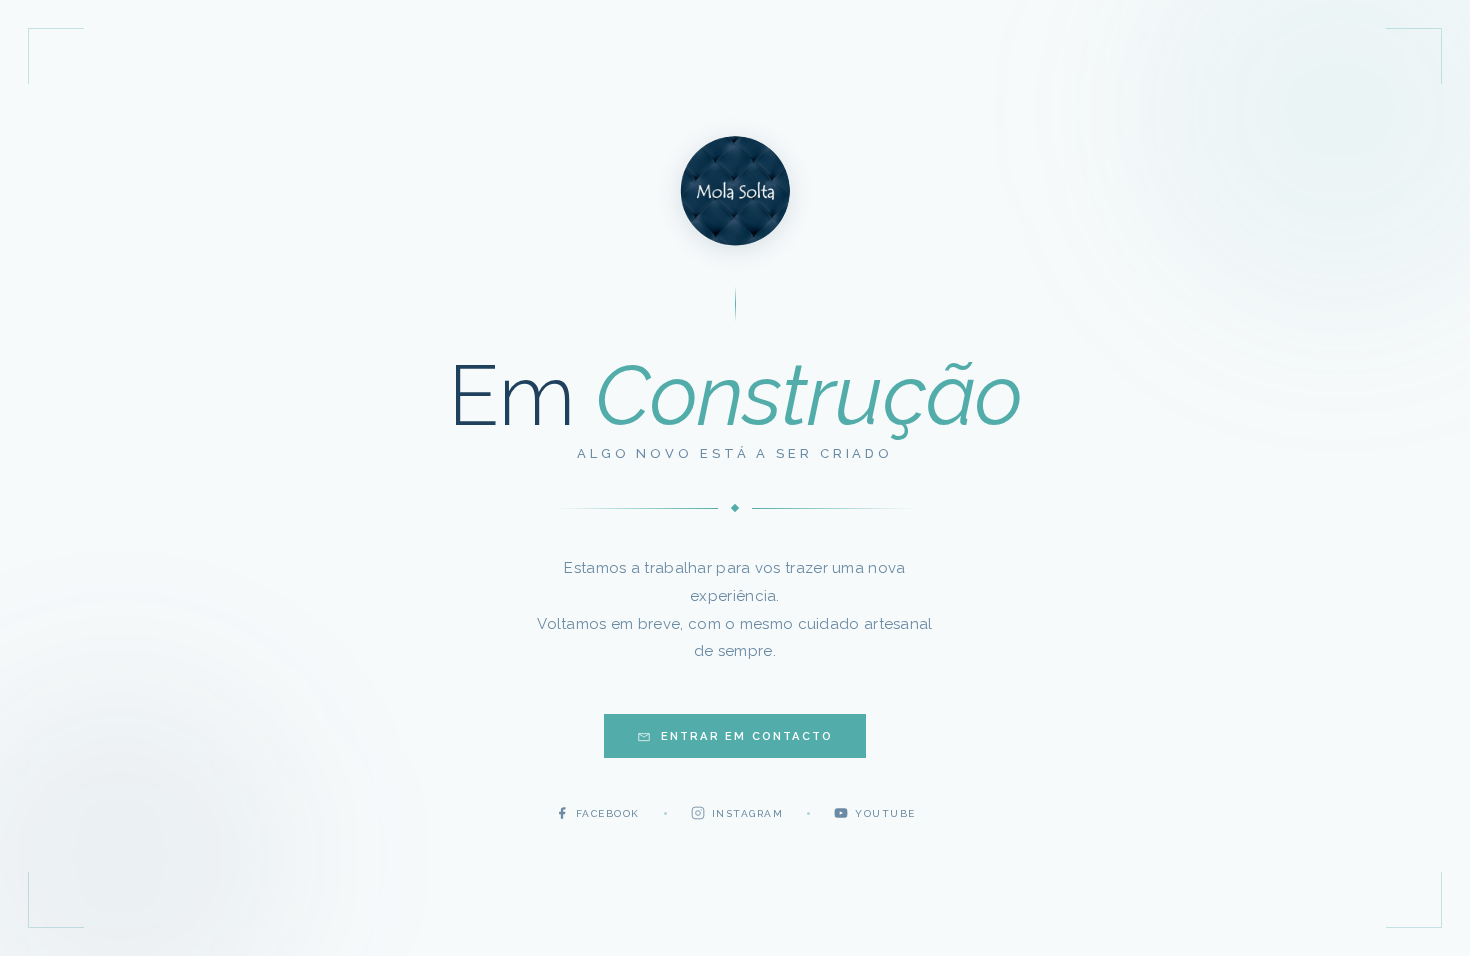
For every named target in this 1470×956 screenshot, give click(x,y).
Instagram (748, 813)
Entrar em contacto (747, 736)
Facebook (608, 813)
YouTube (885, 813)
